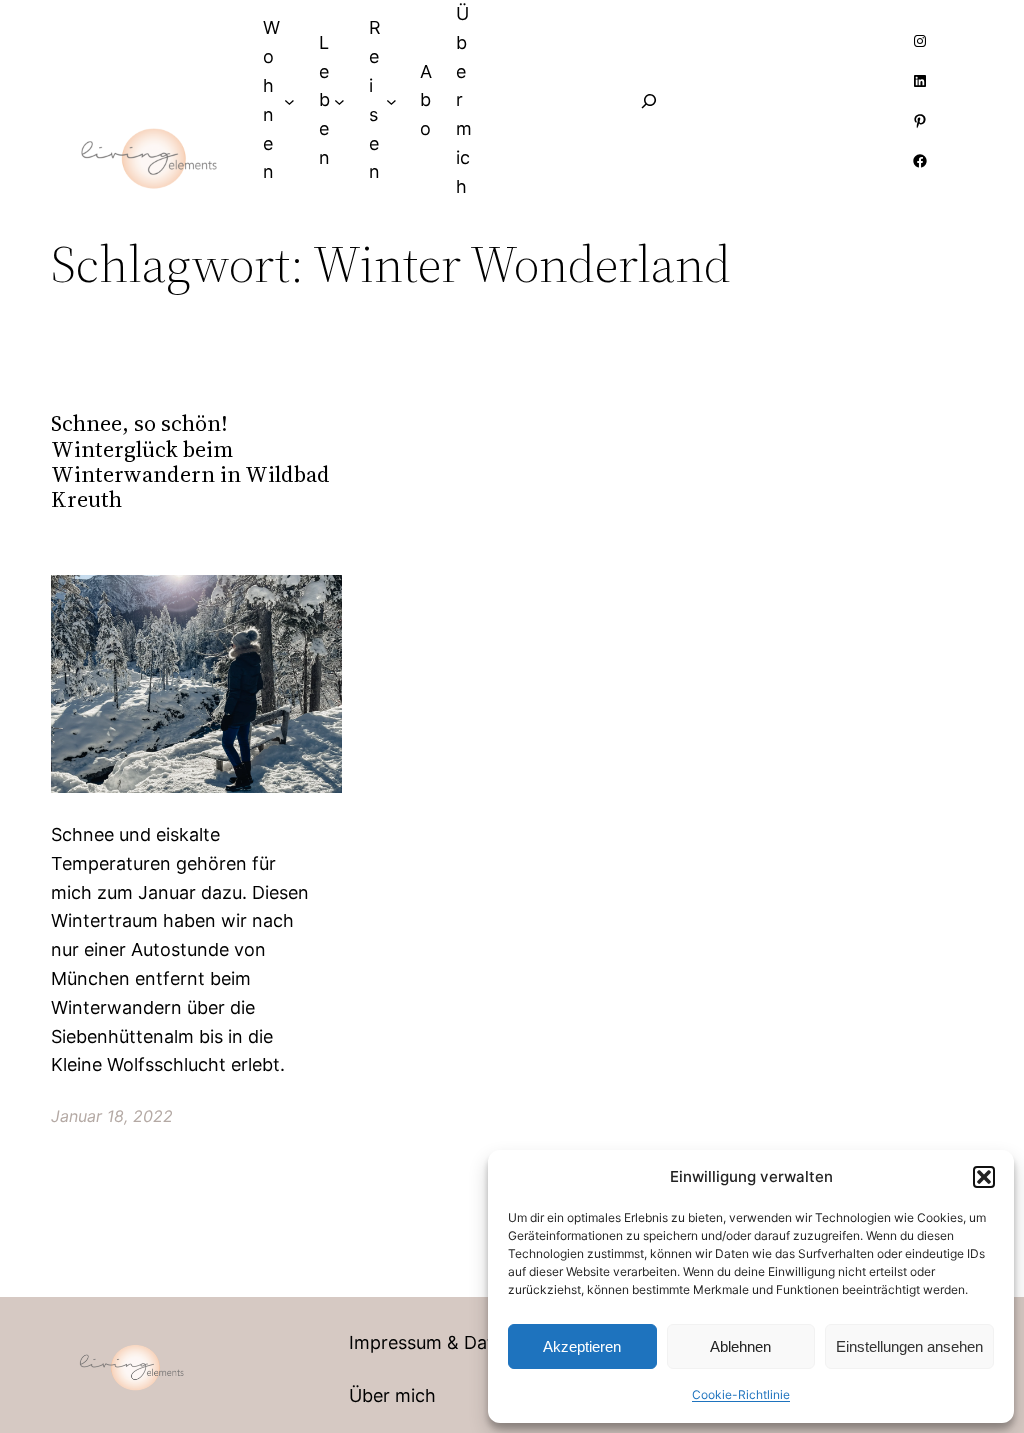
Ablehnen (740, 1346)
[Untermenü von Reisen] (391, 100)
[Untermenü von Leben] (339, 100)
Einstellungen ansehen (909, 1346)
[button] (984, 1177)
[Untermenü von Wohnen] (289, 100)
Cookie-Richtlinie (741, 1394)
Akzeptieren (582, 1346)
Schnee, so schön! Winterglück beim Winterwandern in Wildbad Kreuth (190, 461)
